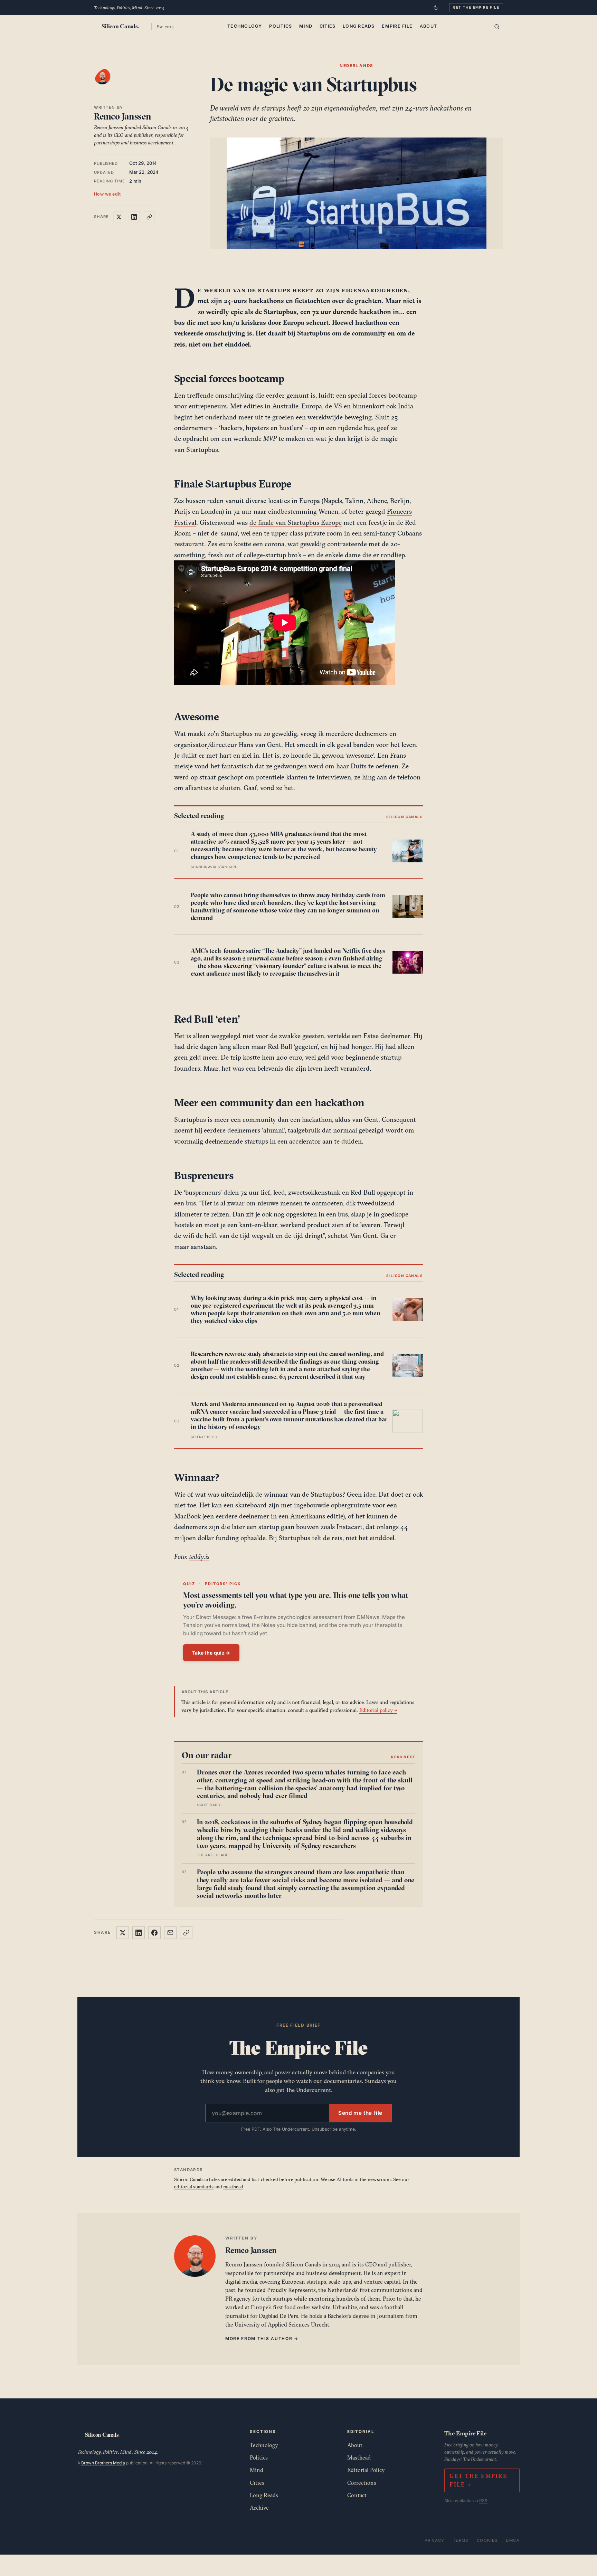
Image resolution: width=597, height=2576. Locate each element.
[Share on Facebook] (154, 1933)
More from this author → (262, 2338)
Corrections (362, 2483)
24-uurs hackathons (254, 301)
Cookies (487, 2540)
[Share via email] (170, 1933)
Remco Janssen (123, 116)
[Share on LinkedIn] (134, 217)
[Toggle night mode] (436, 8)
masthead (233, 2187)
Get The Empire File (476, 7)
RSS (483, 2501)
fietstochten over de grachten (338, 301)
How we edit (107, 194)
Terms (461, 2540)
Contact (357, 2495)
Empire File (397, 26)
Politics (281, 26)
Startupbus (280, 312)
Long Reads (359, 26)
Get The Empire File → (478, 2480)
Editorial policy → (378, 1710)
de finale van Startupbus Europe (296, 522)
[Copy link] (149, 217)
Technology (245, 26)
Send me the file (360, 2113)
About (428, 26)
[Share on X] (119, 217)
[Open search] (497, 27)
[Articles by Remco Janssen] (109, 83)
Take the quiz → (211, 1653)
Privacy (435, 2540)
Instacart (349, 1527)
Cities (328, 26)
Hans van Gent (260, 745)
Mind (306, 26)
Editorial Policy (366, 2470)
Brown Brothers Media (103, 2463)
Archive (259, 2508)
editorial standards (194, 2187)
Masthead (359, 2457)
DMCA (513, 2540)
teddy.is (199, 1556)
